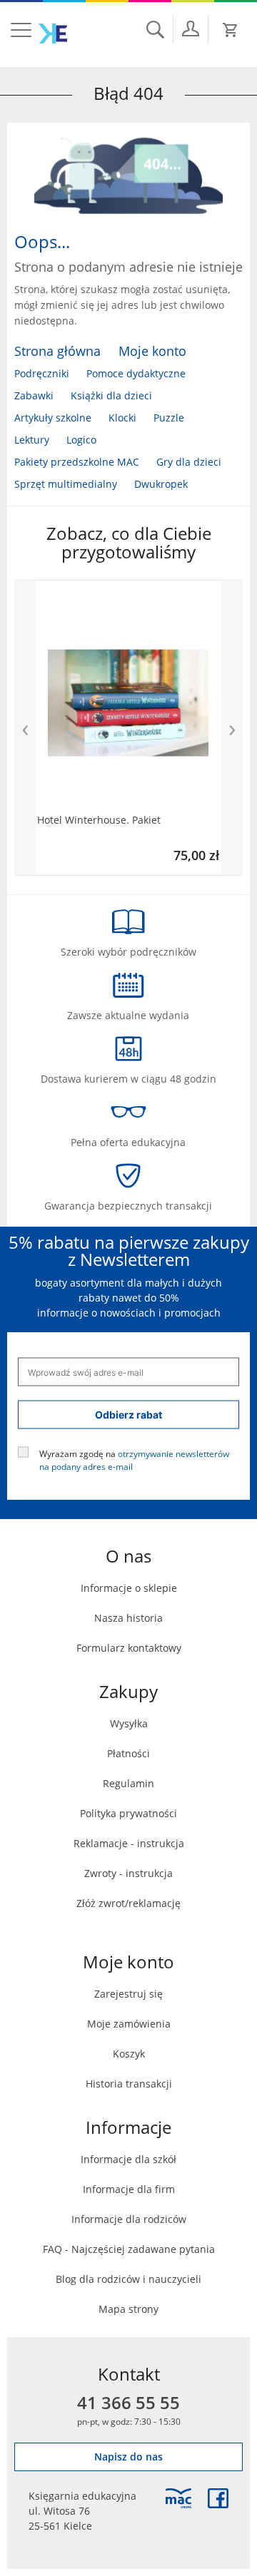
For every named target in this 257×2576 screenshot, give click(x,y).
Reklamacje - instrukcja (129, 1843)
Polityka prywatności (128, 1813)
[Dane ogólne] (191, 29)
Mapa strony (128, 2309)
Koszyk (129, 2054)
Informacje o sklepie (129, 1588)
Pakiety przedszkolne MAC (77, 462)
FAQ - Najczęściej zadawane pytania (129, 2249)
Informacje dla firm (129, 2189)
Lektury (32, 440)
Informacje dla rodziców (129, 2219)
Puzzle (169, 418)
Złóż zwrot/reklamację (128, 1903)
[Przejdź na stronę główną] (53, 34)
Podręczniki (42, 373)
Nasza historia (128, 1618)
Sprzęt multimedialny (66, 484)
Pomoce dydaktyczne (136, 373)
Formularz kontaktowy (129, 1648)
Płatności (128, 1753)
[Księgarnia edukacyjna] (178, 2498)
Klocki (122, 418)
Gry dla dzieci (189, 462)
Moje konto (152, 351)
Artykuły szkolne (53, 418)
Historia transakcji (129, 2084)
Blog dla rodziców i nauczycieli (128, 2279)
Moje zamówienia (129, 2024)
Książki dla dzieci (111, 395)
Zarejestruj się (128, 1994)
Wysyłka (129, 1723)
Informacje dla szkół (128, 2159)
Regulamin (128, 1783)
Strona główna (57, 351)
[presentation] (25, 728)
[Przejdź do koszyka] (231, 30)
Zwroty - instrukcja (128, 1873)
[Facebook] (218, 2498)
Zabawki (34, 395)
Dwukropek (161, 484)
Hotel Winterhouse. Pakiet (99, 820)
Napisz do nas (128, 2457)
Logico (81, 440)
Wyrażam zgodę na (134, 1460)
